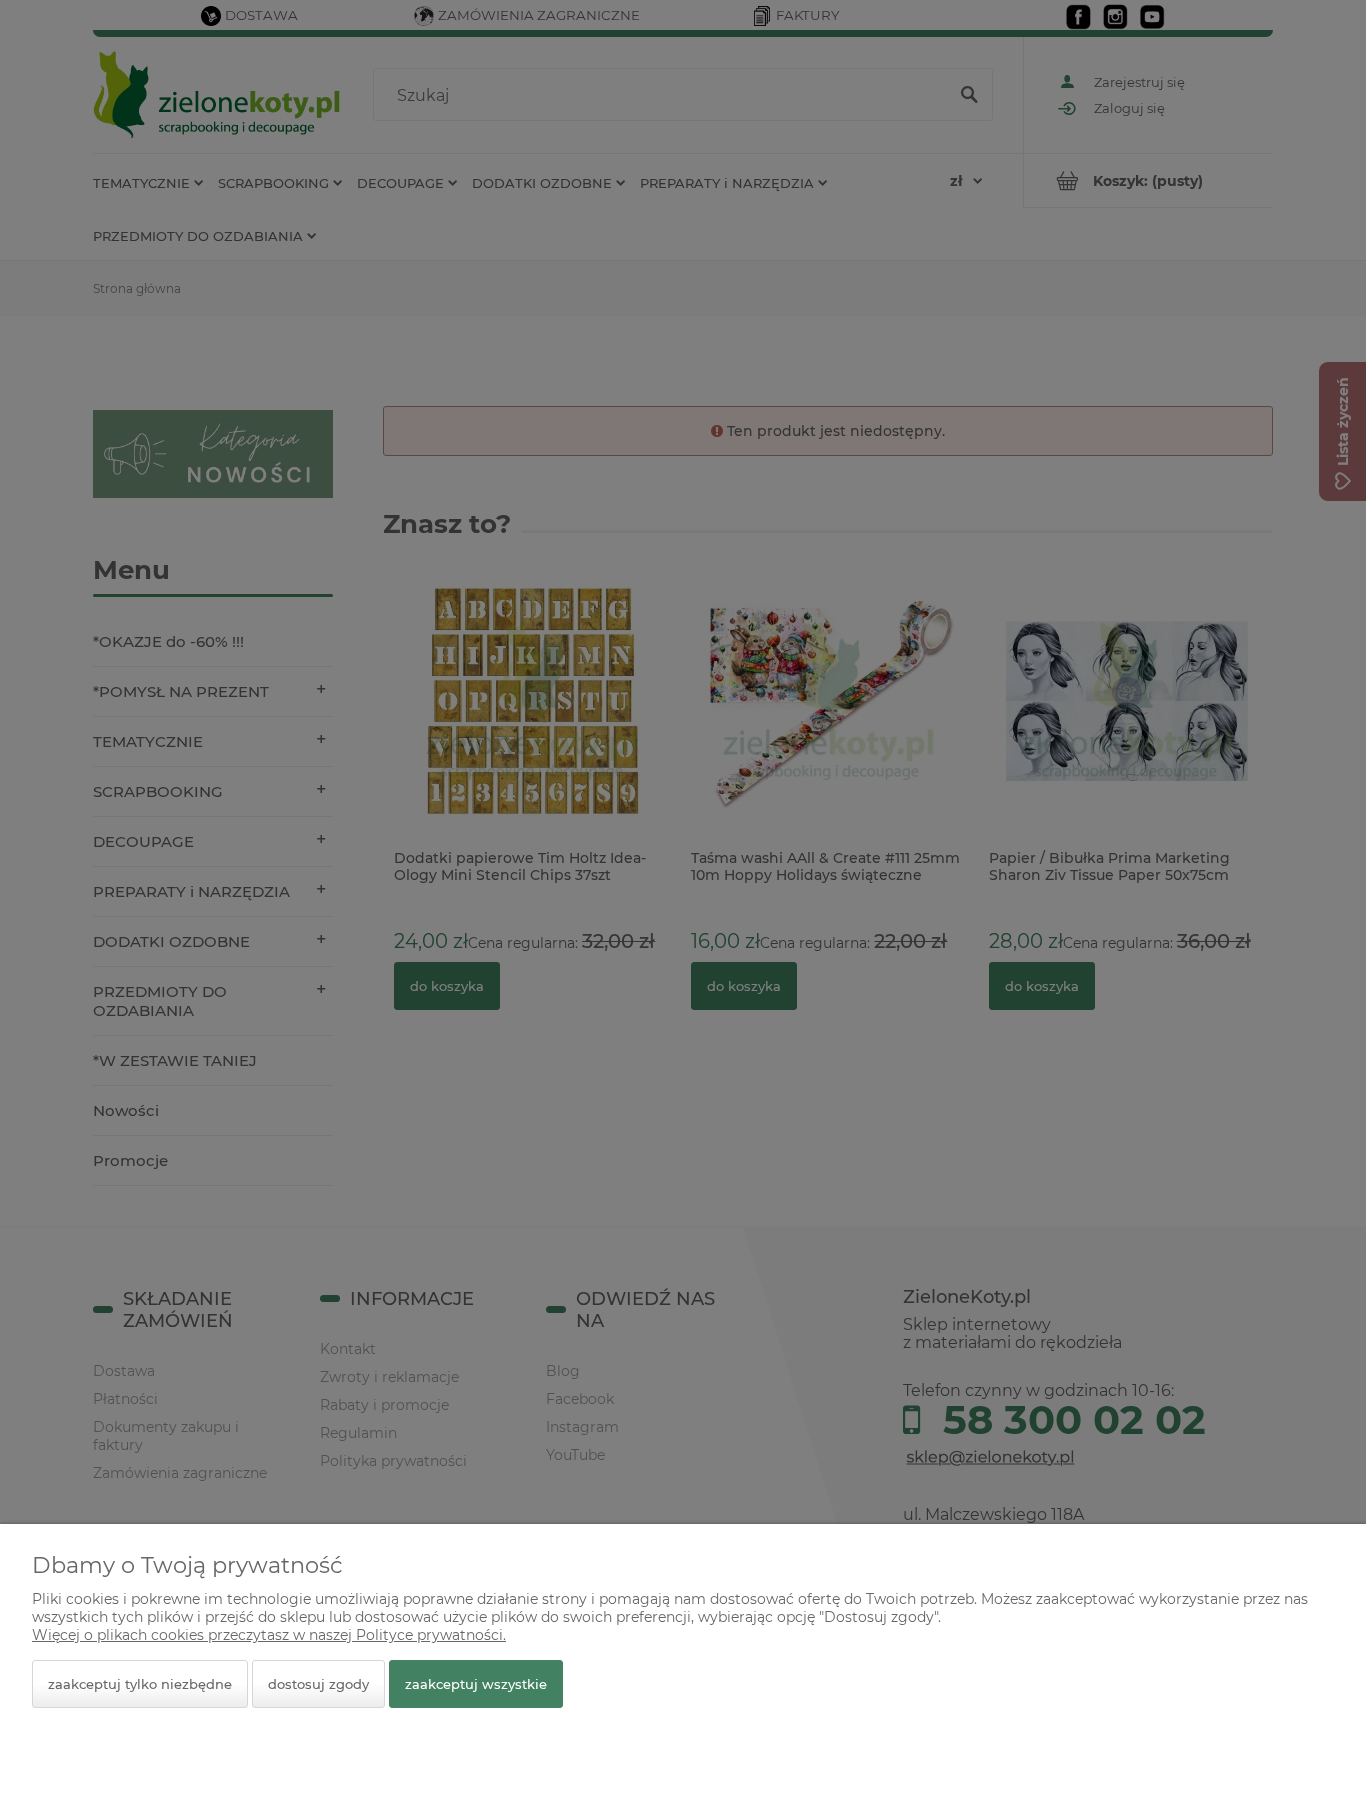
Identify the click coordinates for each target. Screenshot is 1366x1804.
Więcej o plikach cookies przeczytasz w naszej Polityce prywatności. (269, 1635)
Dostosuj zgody (318, 1684)
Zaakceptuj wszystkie (476, 1684)
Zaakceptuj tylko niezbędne (140, 1684)
